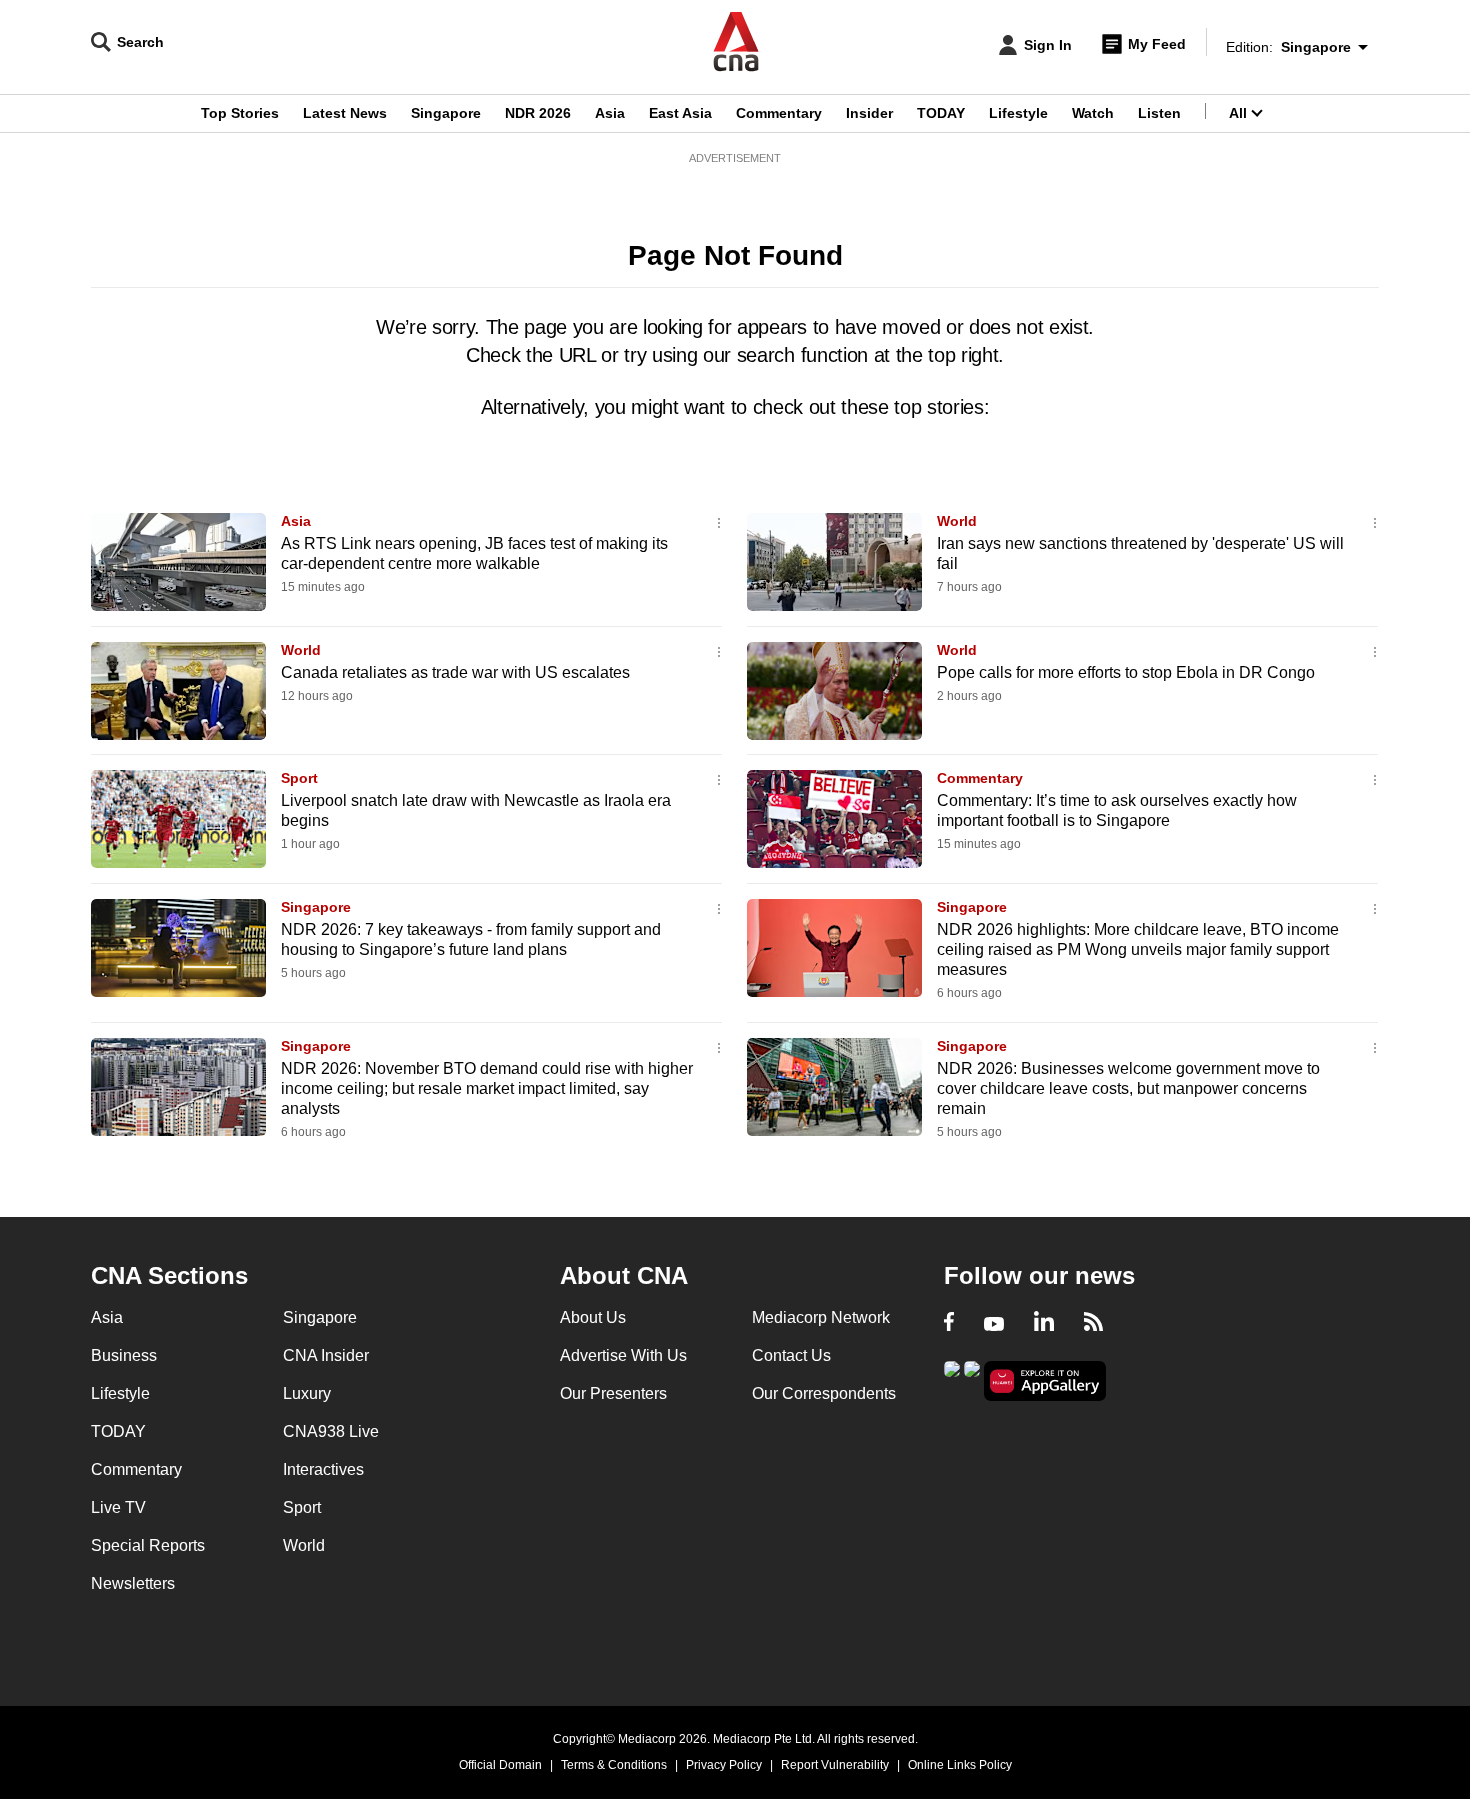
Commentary (779, 113)
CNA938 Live (331, 1431)
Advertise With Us (623, 1355)
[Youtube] (994, 1324)
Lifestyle (1018, 113)
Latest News (345, 113)
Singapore (446, 113)
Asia (610, 113)
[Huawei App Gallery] (1045, 1381)
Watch (1093, 113)
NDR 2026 (538, 113)
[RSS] (1093, 1324)
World (957, 521)
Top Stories (240, 113)
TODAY (941, 113)
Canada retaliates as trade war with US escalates (455, 672)
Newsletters (133, 1583)
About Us (593, 1317)
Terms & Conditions (614, 1765)
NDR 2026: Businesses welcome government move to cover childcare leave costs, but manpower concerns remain (1128, 1088)
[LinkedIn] (1044, 1324)
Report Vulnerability (835, 1765)
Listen (1159, 113)
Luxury (307, 1393)
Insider (869, 113)
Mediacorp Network (821, 1317)
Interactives (323, 1469)
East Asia (680, 113)
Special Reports (148, 1545)
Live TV (118, 1507)
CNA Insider (326, 1355)
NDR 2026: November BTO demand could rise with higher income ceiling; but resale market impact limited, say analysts (487, 1088)
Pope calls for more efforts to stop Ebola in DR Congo (1126, 672)
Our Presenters (613, 1393)
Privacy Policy (724, 1765)
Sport (299, 778)
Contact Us (791, 1355)
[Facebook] (949, 1324)
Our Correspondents (824, 1393)
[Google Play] (952, 1379)
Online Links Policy (960, 1765)
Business (124, 1355)
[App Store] (972, 1379)
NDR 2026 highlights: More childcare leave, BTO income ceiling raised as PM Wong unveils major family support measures (1138, 949)
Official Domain (500, 1765)
